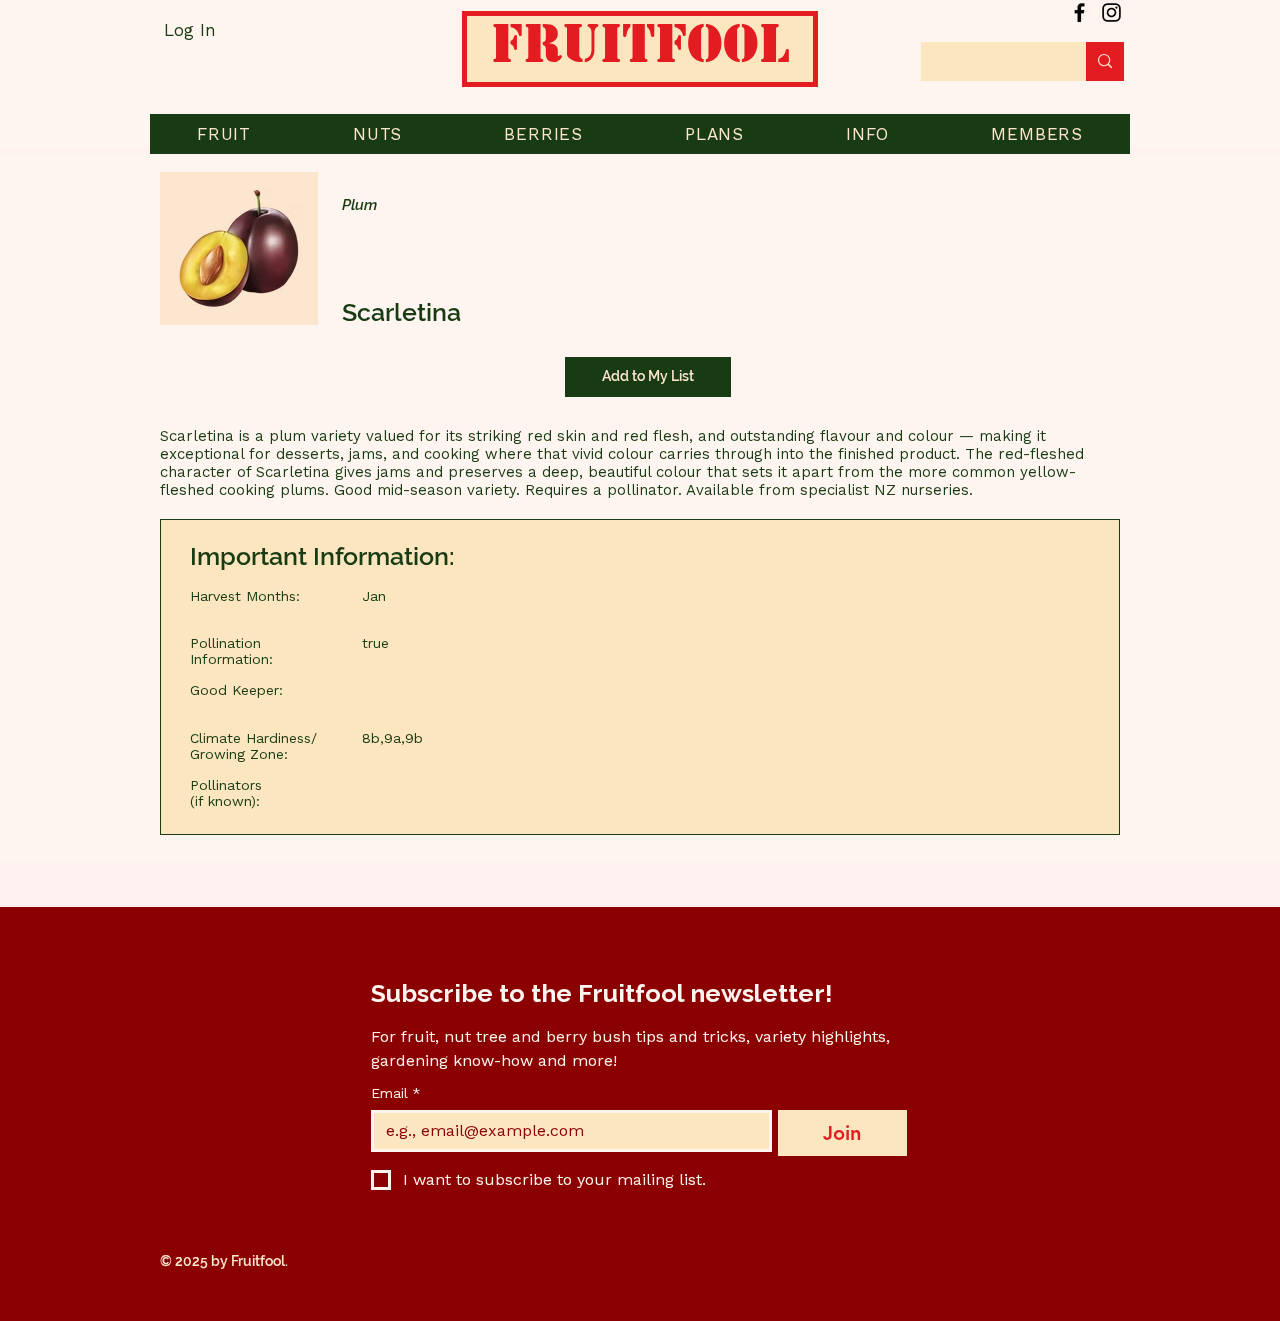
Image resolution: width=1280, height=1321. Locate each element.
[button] (224, 134)
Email (396, 1093)
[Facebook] (1079, 12)
